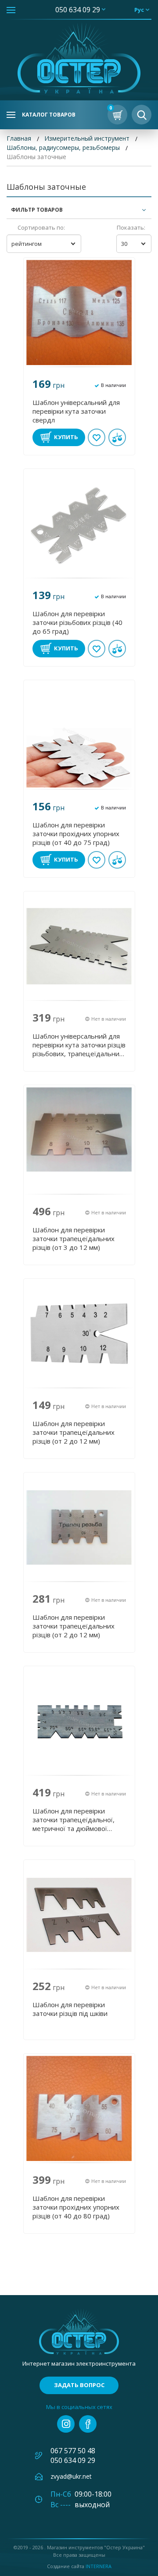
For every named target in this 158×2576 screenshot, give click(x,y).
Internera (99, 2566)
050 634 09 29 (78, 10)
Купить (66, 437)
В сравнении (117, 437)
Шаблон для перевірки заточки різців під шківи (70, 2009)
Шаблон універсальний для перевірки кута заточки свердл (76, 411)
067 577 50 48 (73, 2451)
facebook (88, 2424)
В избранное (97, 437)
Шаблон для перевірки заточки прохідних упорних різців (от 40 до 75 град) (76, 834)
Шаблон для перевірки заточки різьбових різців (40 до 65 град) (77, 622)
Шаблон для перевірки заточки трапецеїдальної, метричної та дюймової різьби (74, 1820)
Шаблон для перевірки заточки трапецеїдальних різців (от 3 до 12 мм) (74, 1238)
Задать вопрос (79, 2385)
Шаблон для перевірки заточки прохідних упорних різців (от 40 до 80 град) (76, 2207)
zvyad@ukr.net (71, 2476)
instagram (66, 2424)
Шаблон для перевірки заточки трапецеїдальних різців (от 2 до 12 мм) (74, 1432)
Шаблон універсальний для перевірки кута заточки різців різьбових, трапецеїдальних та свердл (79, 1045)
